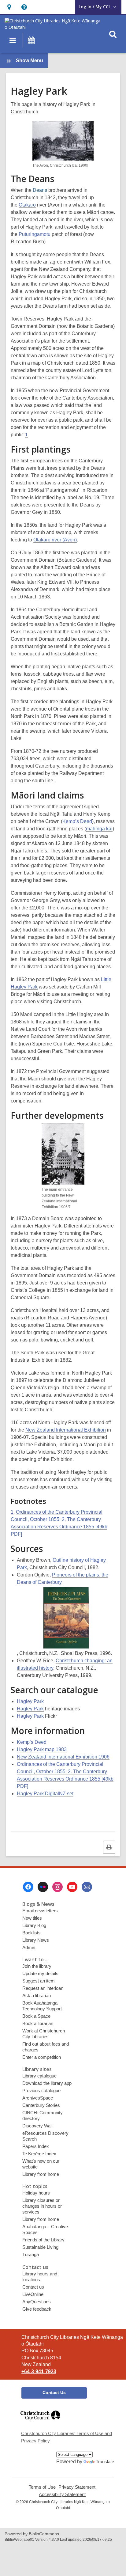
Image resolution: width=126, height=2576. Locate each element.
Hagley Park (30, 1701)
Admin (29, 1947)
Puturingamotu (35, 234)
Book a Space (36, 2016)
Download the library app (47, 2083)
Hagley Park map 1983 (42, 1749)
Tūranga (31, 2254)
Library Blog (34, 1925)
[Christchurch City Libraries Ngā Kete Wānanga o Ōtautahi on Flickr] (43, 1887)
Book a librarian (38, 2023)
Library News (36, 1940)
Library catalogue (39, 2076)
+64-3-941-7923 (39, 2371)
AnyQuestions (37, 2302)
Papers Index (36, 2146)
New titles (32, 1918)
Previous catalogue (41, 2090)
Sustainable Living (40, 2247)
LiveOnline (33, 2294)
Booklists (31, 1933)
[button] (9, 7)
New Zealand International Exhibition (66, 1430)
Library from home (41, 2174)
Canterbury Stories (41, 2105)
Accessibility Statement (62, 2494)
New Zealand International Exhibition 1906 (63, 1757)
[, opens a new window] (40, 2423)
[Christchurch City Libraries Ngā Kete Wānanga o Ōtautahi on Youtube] (72, 1887)
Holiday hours (36, 2193)
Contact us (33, 2287)
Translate (105, 2462)
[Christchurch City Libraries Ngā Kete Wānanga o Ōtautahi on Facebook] (28, 1887)
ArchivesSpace (38, 2098)
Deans (40, 190)
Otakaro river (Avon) (55, 540)
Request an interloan (43, 1988)
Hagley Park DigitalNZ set (45, 1794)
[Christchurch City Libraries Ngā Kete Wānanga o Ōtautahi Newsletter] (87, 1887)
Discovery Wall (37, 2126)
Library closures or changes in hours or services (42, 2206)
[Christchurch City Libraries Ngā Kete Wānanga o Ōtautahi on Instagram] (57, 1887)
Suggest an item (39, 1981)
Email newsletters (40, 1911)
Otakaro (27, 205)
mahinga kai (99, 829)
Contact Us (54, 2392)
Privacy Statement (77, 2487)
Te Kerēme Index (39, 2154)
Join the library (37, 1966)
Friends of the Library (43, 2240)
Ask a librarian (37, 1996)
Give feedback (37, 2309)
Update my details (40, 1973)
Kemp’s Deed (77, 821)
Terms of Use (42, 2487)
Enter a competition (42, 2057)
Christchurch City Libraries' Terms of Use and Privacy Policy (67, 2437)
